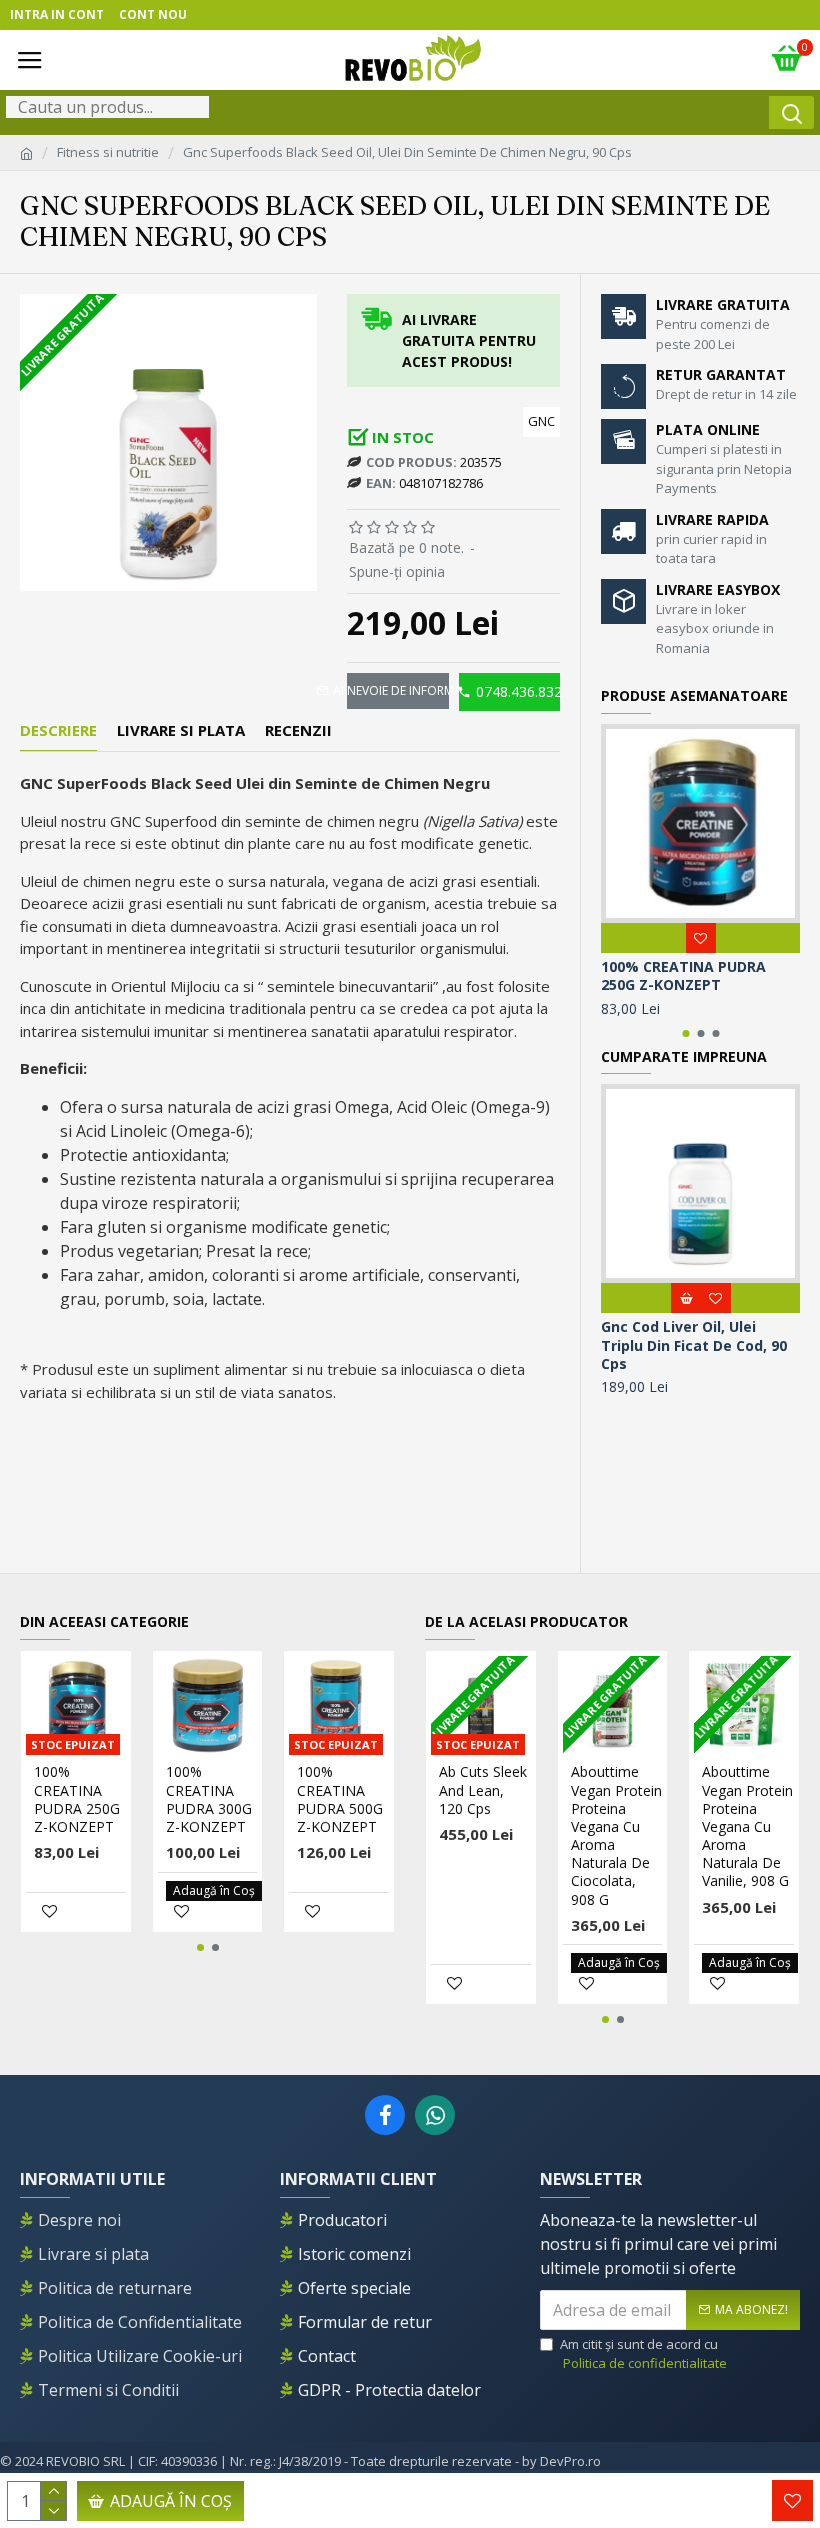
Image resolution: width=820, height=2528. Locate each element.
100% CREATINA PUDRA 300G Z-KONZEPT (209, 1799)
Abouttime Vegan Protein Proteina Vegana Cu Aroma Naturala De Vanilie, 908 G (747, 1826)
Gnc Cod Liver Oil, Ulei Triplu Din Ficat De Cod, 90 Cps (694, 1345)
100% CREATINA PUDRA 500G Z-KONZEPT (340, 1799)
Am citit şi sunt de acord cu (643, 2354)
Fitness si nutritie (108, 152)
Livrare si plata (181, 730)
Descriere (58, 730)
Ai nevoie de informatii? (398, 690)
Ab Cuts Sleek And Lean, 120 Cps (483, 1790)
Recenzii (298, 730)
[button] (685, 1033)
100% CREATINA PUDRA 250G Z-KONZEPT (683, 976)
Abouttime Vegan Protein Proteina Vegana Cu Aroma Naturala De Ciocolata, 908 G (616, 1835)
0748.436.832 (518, 691)
